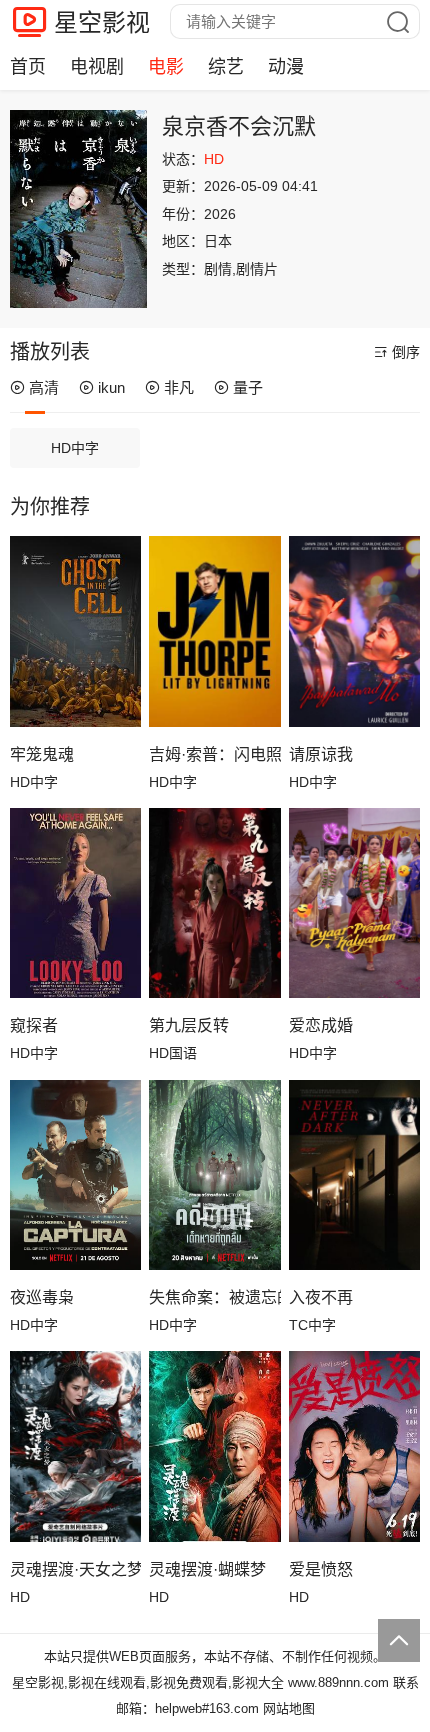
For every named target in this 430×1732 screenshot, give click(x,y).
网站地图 (289, 1708)
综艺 (226, 67)
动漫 (286, 67)
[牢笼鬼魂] (75, 631)
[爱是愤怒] (354, 1446)
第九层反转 (189, 1025)
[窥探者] (75, 903)
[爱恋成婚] (354, 903)
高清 (44, 387)
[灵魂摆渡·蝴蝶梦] (214, 1446)
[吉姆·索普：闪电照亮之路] (214, 631)
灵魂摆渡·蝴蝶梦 (207, 1569)
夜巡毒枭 (42, 1297)
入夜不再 (321, 1297)
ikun (111, 387)
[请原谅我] (354, 631)
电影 (166, 67)
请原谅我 (321, 754)
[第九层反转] (214, 903)
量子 (248, 387)
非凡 (179, 387)
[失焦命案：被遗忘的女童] (214, 1175)
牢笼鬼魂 (42, 754)
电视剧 (97, 67)
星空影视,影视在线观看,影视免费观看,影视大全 (148, 1682)
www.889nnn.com (338, 1682)
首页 (28, 67)
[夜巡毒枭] (75, 1175)
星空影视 (102, 22)
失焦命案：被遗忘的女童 (214, 1297)
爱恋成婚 (321, 1025)
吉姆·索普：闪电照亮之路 (214, 754)
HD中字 (75, 448)
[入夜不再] (354, 1175)
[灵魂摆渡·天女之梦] (75, 1446)
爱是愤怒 (321, 1569)
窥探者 (34, 1025)
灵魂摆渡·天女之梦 (75, 1569)
